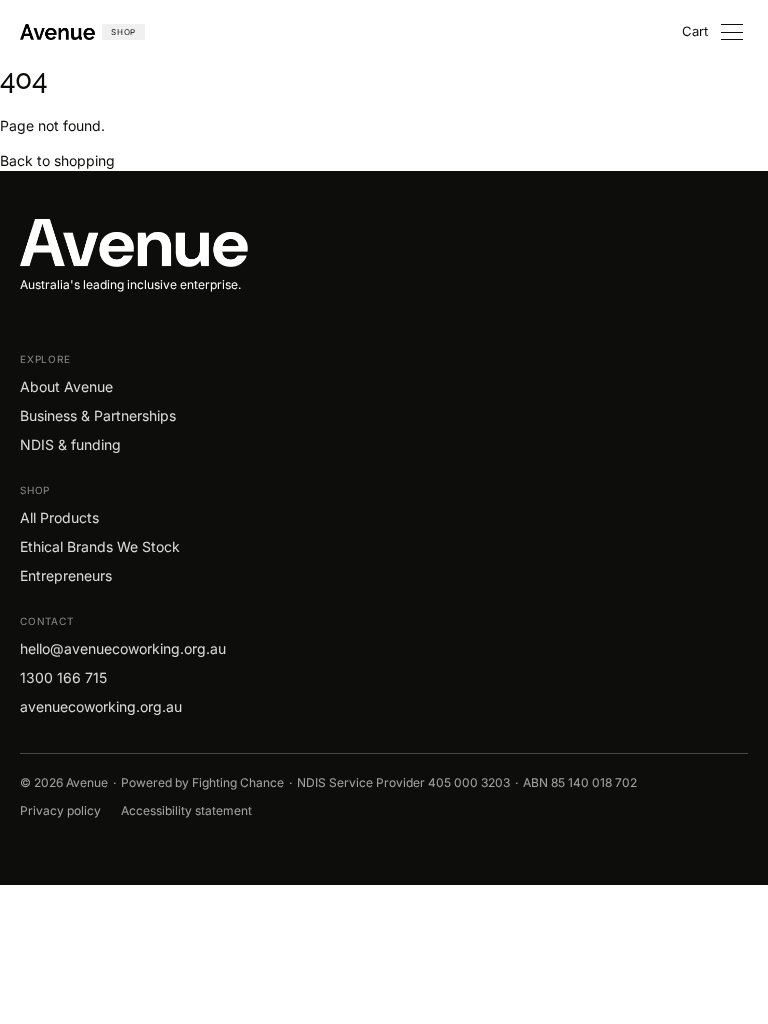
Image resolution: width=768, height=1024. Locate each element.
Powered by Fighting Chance (202, 783)
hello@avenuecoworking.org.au (123, 648)
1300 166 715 (63, 677)
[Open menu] (732, 32)
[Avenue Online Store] (384, 243)
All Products (59, 517)
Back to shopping (57, 160)
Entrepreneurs (66, 575)
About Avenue (66, 386)
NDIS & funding (70, 444)
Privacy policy (60, 811)
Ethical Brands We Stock (100, 546)
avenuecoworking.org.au (101, 706)
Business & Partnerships (98, 415)
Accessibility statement (186, 811)
